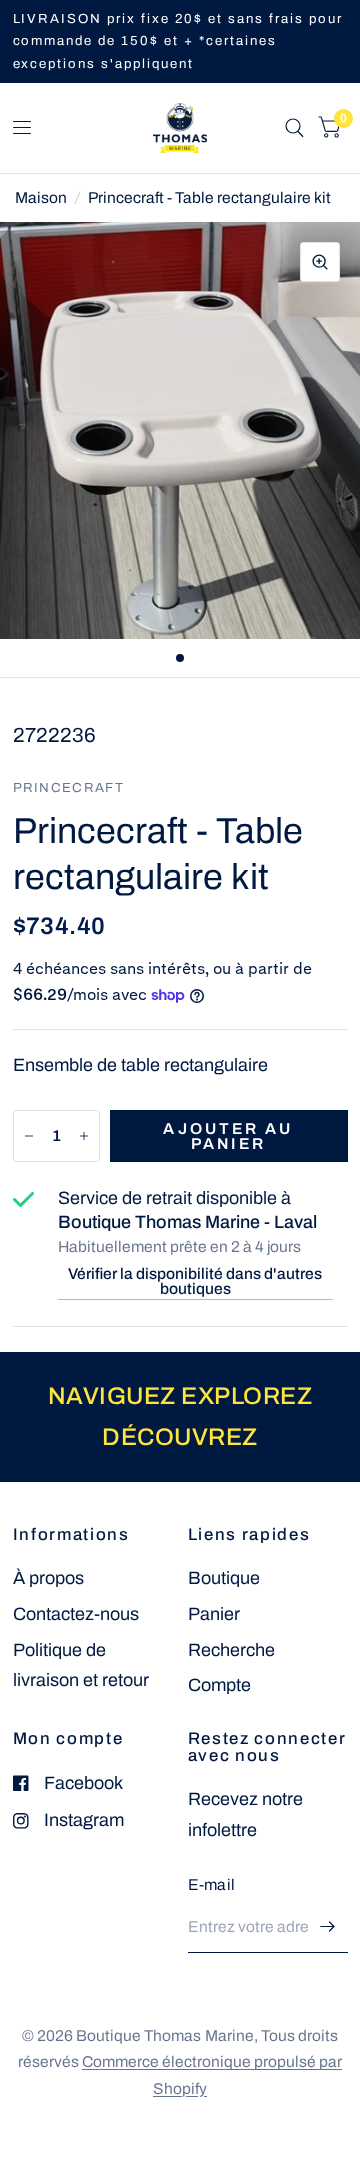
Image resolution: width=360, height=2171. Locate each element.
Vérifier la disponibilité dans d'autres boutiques (195, 1281)
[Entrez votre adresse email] (328, 1927)
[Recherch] (294, 128)
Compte (219, 1685)
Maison (41, 197)
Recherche (231, 1650)
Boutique (224, 1578)
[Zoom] (320, 262)
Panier (214, 1614)
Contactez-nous (76, 1614)
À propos (48, 1578)
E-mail (212, 1884)
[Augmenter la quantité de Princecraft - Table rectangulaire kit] (84, 1136)
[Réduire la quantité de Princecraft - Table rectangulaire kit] (29, 1136)
